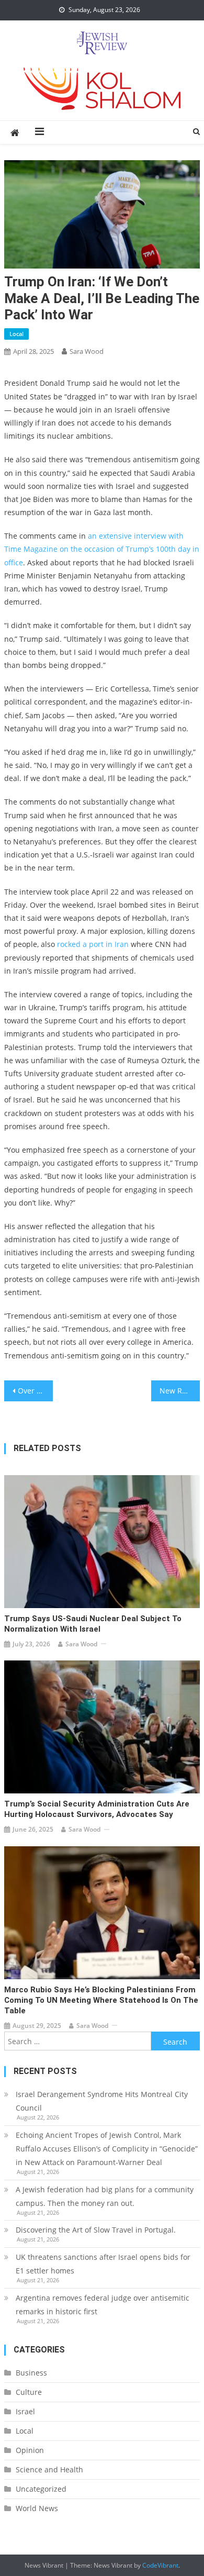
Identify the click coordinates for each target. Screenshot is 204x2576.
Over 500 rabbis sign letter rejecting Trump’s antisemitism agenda (36, 1391)
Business (31, 2373)
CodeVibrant (160, 2565)
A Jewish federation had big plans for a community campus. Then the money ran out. (105, 2196)
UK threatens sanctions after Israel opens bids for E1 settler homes (103, 2264)
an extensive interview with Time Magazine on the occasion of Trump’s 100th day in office (102, 549)
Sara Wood (87, 351)
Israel (25, 2411)
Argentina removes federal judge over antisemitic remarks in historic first (103, 2305)
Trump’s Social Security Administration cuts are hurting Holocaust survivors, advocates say (97, 1809)
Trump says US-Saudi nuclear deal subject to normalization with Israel (93, 1624)
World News (37, 2508)
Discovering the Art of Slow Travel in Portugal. (96, 2230)
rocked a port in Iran (93, 944)
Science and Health (49, 2469)
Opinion (30, 2450)
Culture (29, 2392)
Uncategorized (41, 2489)
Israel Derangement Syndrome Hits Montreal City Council (102, 2101)
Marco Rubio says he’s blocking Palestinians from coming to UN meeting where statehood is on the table (101, 2000)
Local (16, 334)
